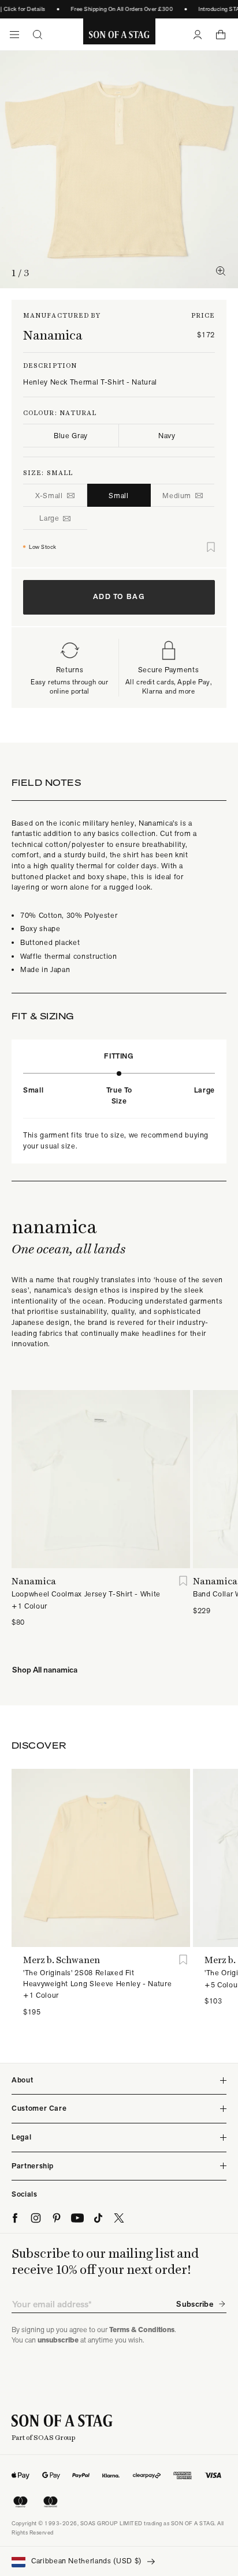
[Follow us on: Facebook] (15, 2218)
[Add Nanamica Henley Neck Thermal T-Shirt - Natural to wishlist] (211, 547)
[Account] (198, 35)
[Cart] (221, 35)
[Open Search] (38, 35)
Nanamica (53, 335)
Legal (21, 2137)
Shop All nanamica (45, 1670)
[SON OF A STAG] (119, 35)
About (22, 2080)
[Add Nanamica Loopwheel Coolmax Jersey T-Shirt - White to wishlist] (183, 1581)
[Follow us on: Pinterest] (57, 2218)
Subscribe (195, 2304)
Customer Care (39, 2108)
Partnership (33, 2166)
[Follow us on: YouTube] (77, 2218)
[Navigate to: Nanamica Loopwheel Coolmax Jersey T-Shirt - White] (101, 1479)
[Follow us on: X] (119, 2218)
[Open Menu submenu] (14, 35)
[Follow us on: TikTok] (98, 2218)
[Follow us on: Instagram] (36, 2218)
